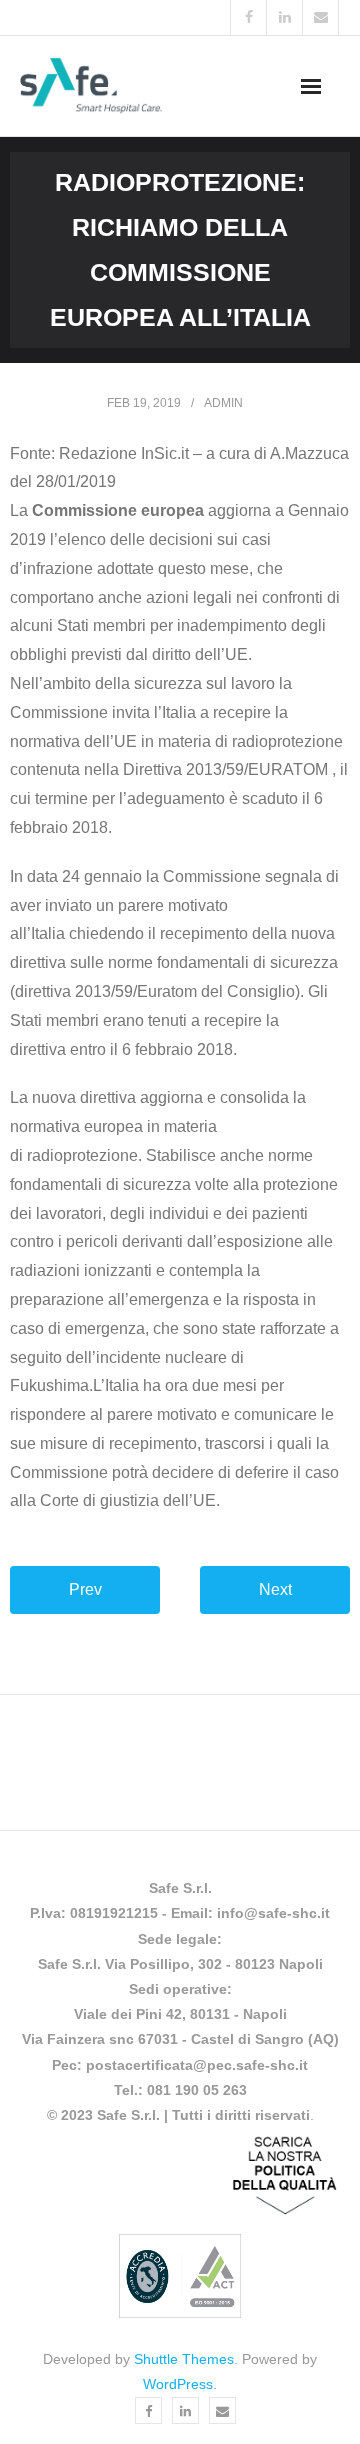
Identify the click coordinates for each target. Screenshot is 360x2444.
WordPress (178, 2384)
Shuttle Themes (184, 2359)
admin (223, 403)
